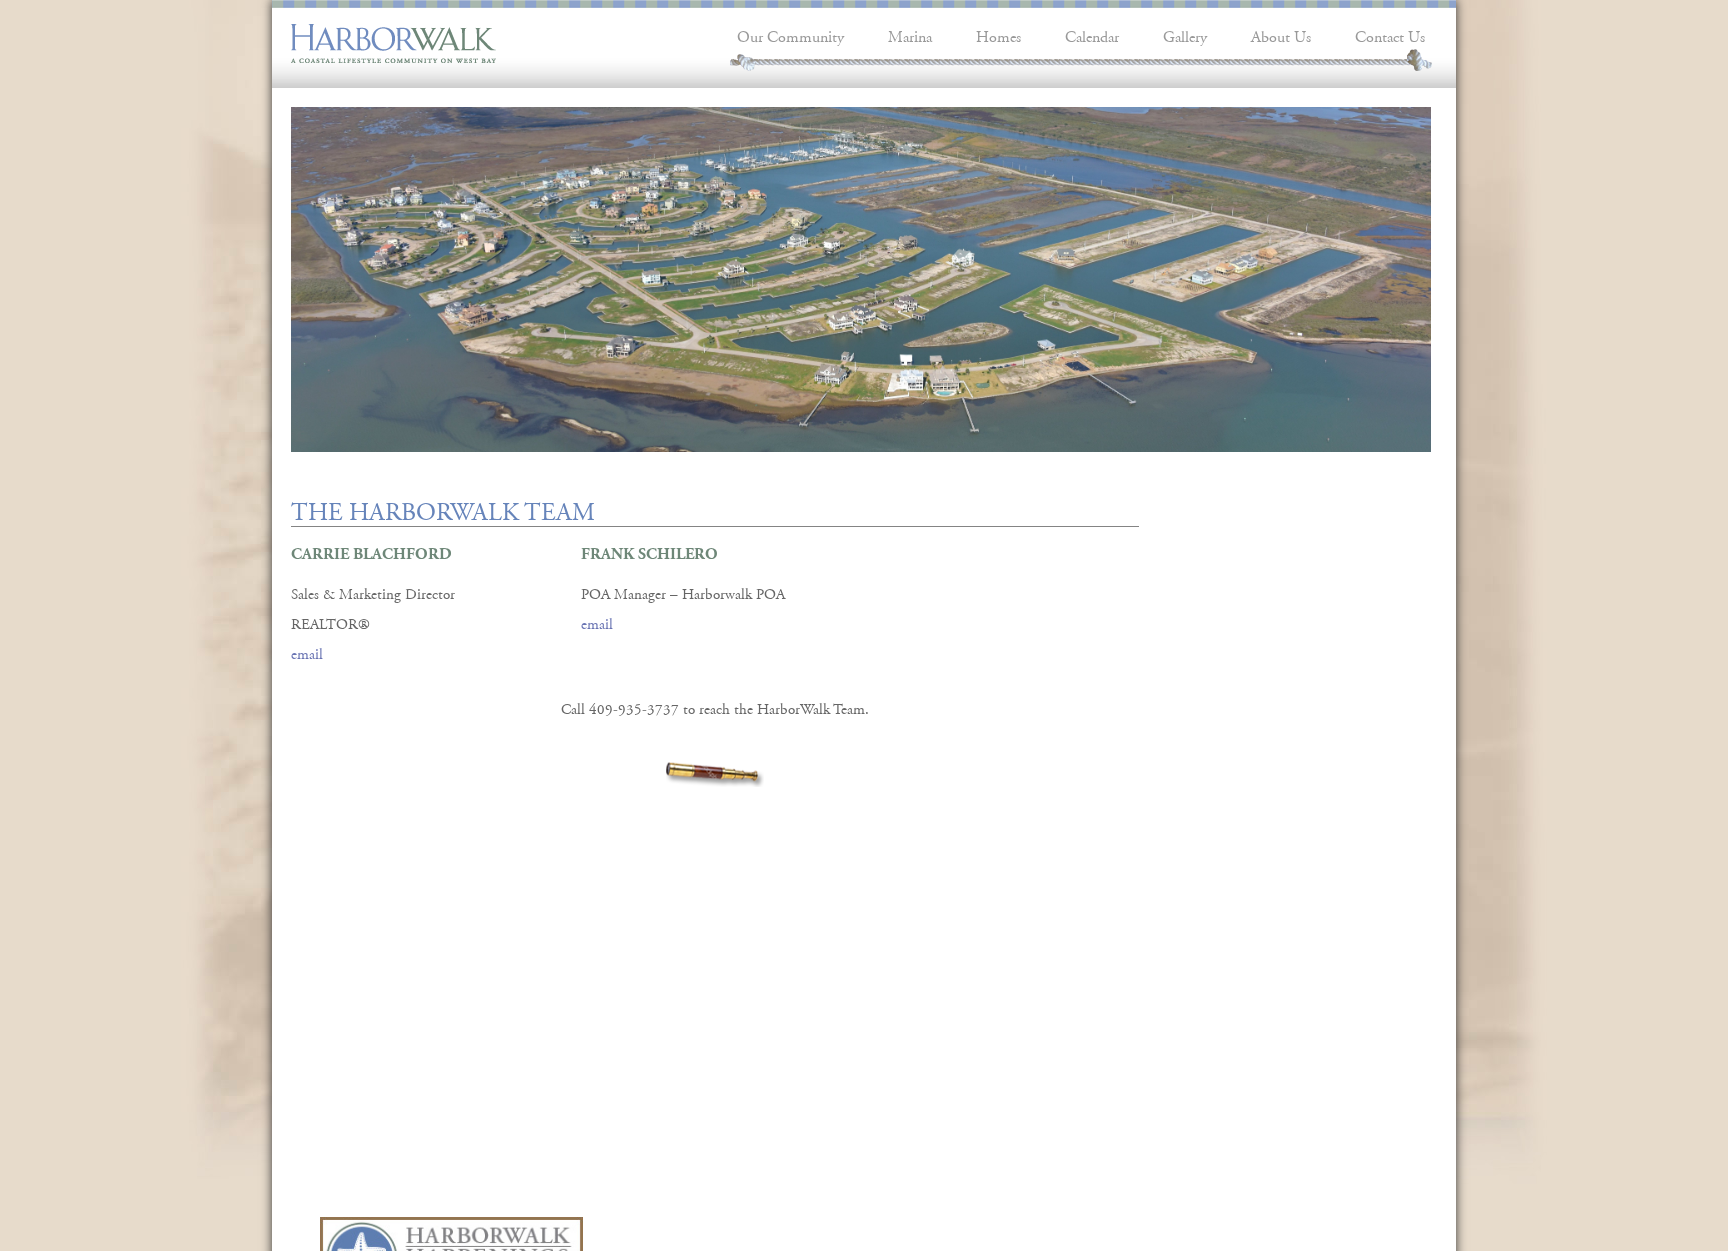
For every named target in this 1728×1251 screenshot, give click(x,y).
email (307, 651)
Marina (910, 34)
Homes (998, 34)
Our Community (790, 34)
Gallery (1185, 34)
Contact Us (1390, 34)
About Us (1281, 34)
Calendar (1092, 34)
